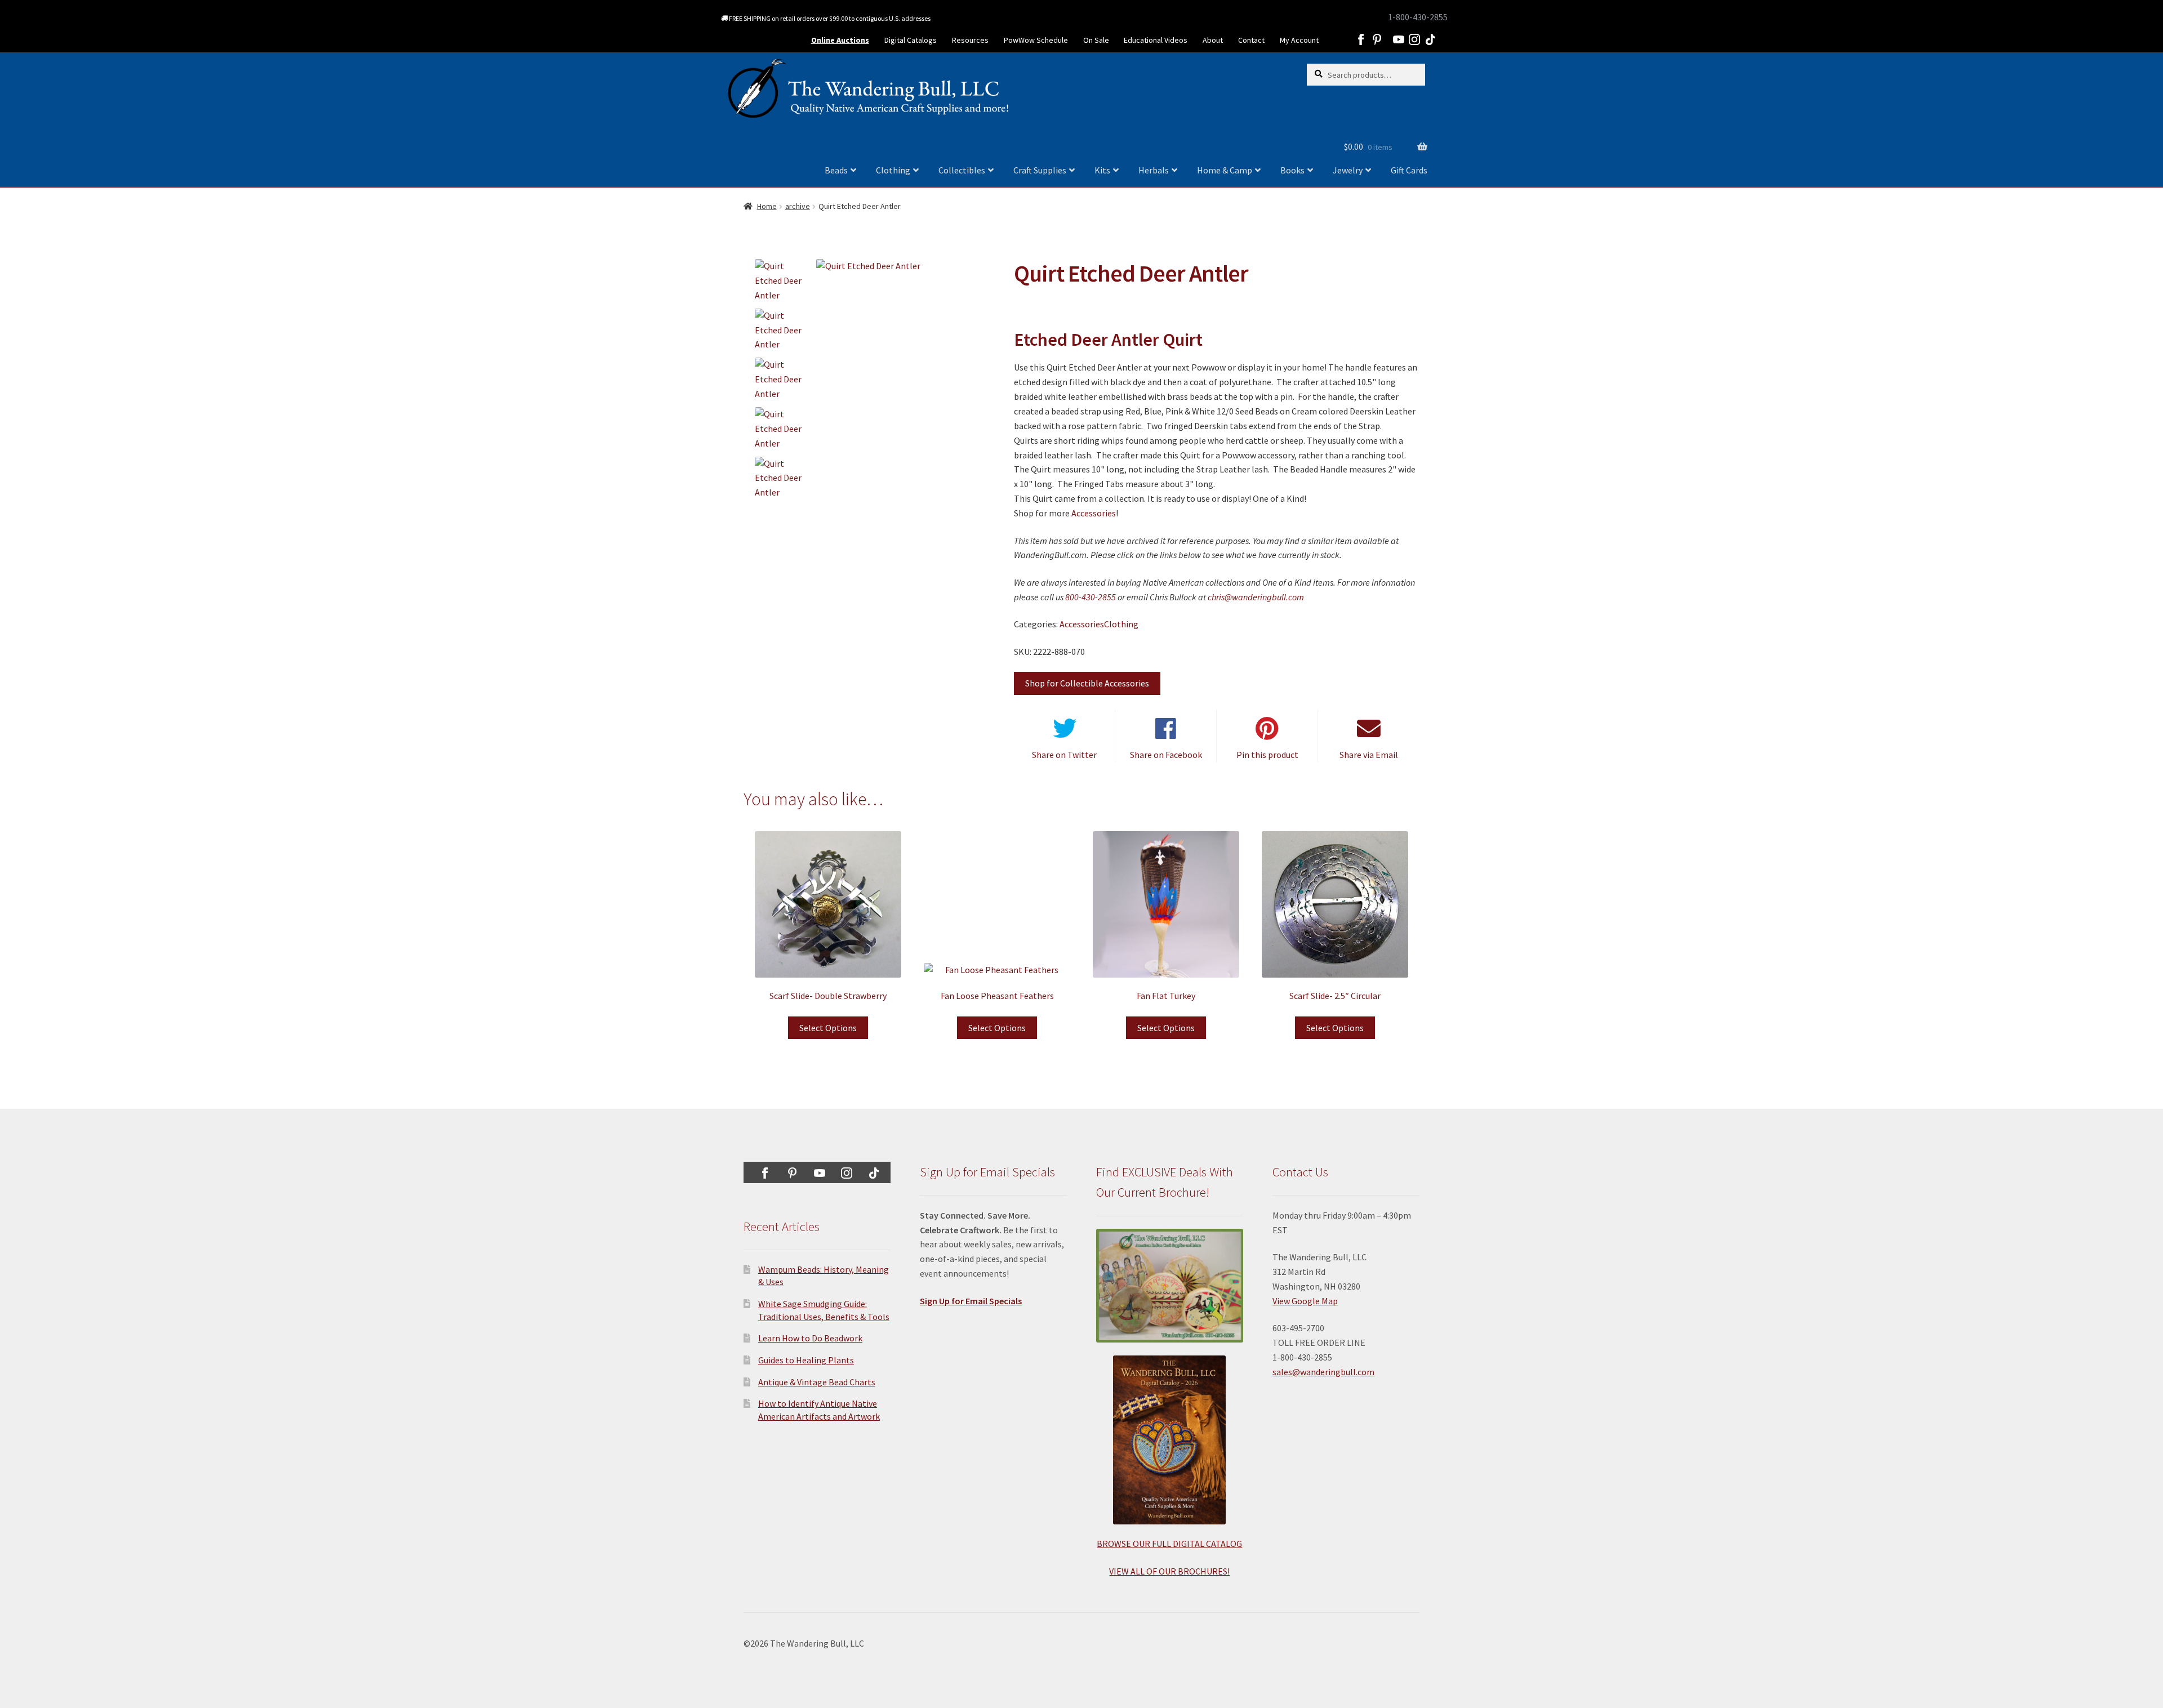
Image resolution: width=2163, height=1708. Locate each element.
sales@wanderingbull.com (1323, 1372)
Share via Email (1369, 755)
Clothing (893, 170)
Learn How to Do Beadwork (810, 1338)
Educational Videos (1156, 40)
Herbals (1154, 170)
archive (798, 206)
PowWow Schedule (1036, 40)
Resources (970, 40)
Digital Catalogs (911, 40)
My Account (1299, 40)
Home (767, 206)
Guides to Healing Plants (806, 1360)
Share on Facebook (1166, 755)
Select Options (828, 1028)
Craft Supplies (1040, 170)
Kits (1102, 170)
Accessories (1094, 513)
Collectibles (962, 170)
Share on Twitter (1064, 755)
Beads (836, 170)
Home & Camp (1225, 170)
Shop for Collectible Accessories (1087, 683)
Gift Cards (1409, 170)
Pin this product (1267, 755)
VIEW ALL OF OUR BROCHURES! (1169, 1571)
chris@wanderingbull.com (1256, 597)
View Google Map (1305, 1301)
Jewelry (1348, 170)
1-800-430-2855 (1418, 17)
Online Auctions (840, 40)
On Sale (1096, 40)
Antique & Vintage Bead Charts (817, 1382)
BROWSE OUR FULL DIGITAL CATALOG (1169, 1544)
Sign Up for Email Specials (971, 1301)
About (1213, 40)
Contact (1251, 40)
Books (1292, 170)
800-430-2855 (1091, 597)
